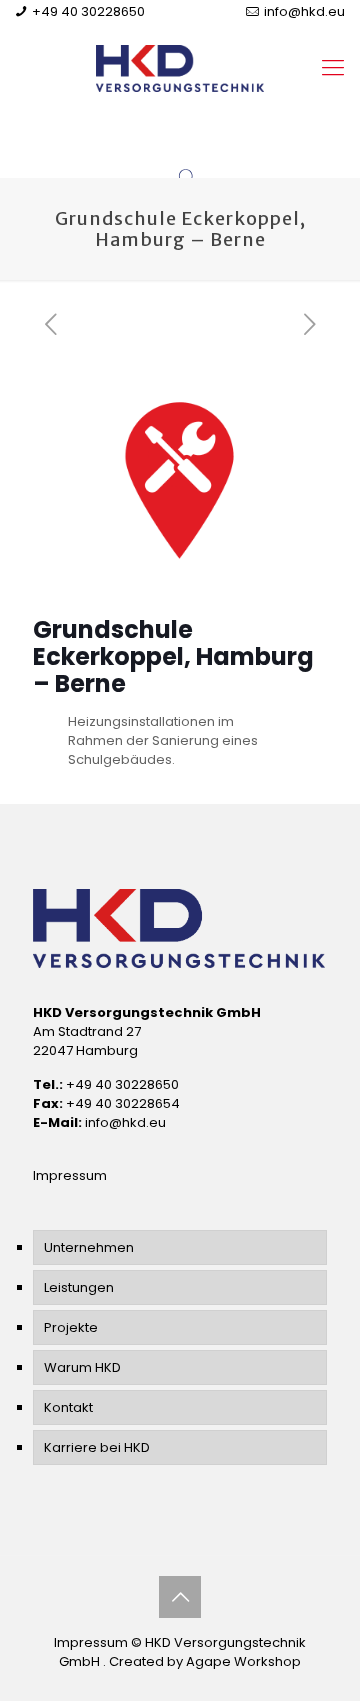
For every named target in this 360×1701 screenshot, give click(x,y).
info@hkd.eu (304, 11)
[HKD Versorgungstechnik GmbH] (180, 68)
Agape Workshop (243, 1661)
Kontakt (68, 1407)
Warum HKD (82, 1367)
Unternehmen (89, 1247)
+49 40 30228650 (88, 11)
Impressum (70, 1175)
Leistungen (79, 1287)
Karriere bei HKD (97, 1447)
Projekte (71, 1327)
